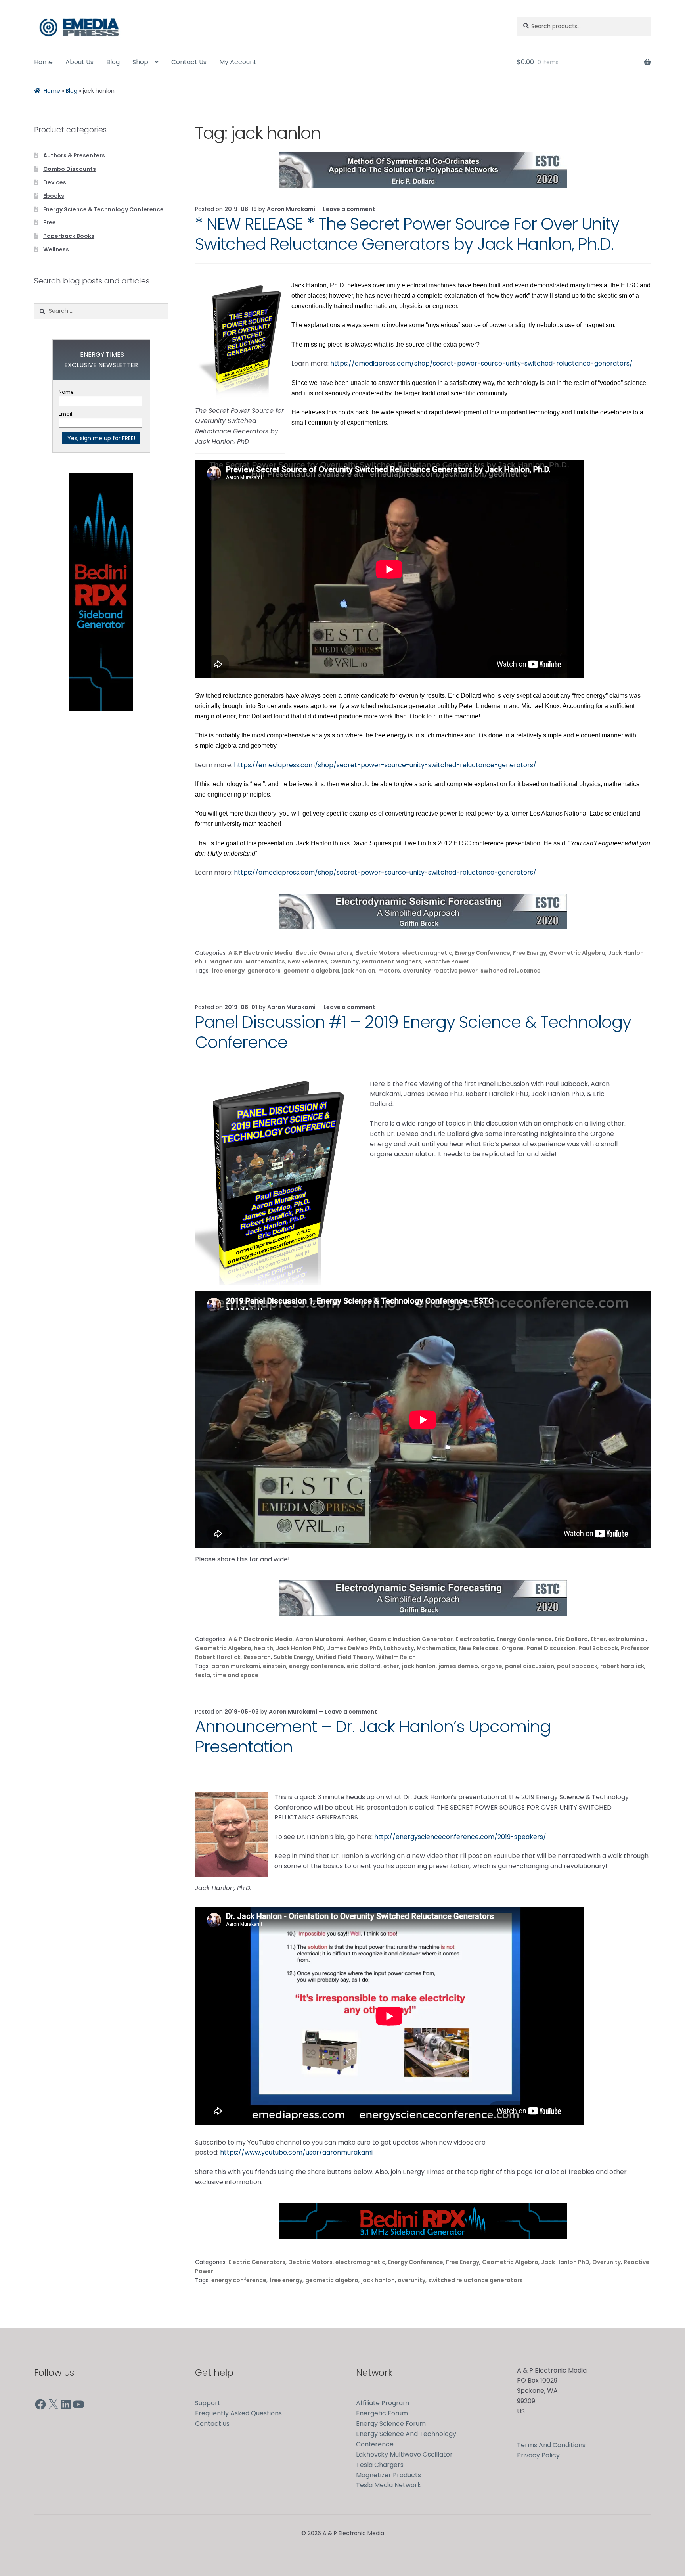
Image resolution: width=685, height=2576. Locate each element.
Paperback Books (69, 236)
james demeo (458, 1666)
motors (389, 971)
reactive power (455, 971)
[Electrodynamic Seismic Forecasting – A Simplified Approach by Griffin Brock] (423, 912)
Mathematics (265, 961)
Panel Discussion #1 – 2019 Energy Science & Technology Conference (413, 1032)
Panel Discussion (551, 1648)
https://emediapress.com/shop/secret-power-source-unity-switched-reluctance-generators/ (481, 363)
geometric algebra (311, 971)
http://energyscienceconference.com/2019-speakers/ (460, 1837)
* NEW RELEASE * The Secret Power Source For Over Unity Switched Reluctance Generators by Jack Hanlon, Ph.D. (407, 234)
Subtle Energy (293, 1657)
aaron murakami (236, 1666)
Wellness (56, 249)
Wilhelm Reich (396, 1657)
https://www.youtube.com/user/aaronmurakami (296, 2152)
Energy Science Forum (391, 2424)
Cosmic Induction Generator (411, 1639)
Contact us (212, 2424)
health (264, 1648)
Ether (598, 1639)
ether (391, 1666)
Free (50, 222)
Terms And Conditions (551, 2445)
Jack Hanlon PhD (300, 1648)
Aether (356, 1639)
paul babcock (577, 1666)
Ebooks (54, 196)
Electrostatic (475, 1639)
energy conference (317, 1666)
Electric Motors (377, 953)
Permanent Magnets (391, 961)
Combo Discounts (70, 169)
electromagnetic (427, 953)
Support (208, 2403)
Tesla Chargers (380, 2465)
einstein (275, 1666)
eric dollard (364, 1666)
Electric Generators (324, 953)
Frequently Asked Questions (238, 2413)
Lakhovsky (399, 1648)
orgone (492, 1666)
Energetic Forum (382, 2413)
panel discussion (530, 1666)
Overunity (344, 961)
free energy (228, 971)
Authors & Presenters (74, 155)
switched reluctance (511, 971)
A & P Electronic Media (260, 953)
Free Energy (530, 953)
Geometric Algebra (577, 953)
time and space (236, 1675)
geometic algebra (332, 2280)
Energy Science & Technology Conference (103, 209)
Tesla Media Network (388, 2485)
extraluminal (627, 1639)
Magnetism (226, 961)
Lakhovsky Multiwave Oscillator (404, 2454)
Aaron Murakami (291, 209)
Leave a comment (349, 209)
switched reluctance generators (475, 2280)
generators (264, 971)
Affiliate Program (383, 2403)
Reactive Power (447, 961)
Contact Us (189, 62)
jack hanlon (359, 971)
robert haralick (622, 1666)
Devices (55, 182)
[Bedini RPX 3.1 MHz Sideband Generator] (423, 2221)
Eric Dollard (571, 1639)
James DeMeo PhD (354, 1648)
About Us (79, 62)
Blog (113, 62)
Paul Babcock (598, 1648)
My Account (238, 62)
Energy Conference (483, 953)
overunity (417, 971)
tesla (203, 1675)
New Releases (308, 961)
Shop (140, 62)
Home (43, 62)
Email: (66, 414)
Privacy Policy (538, 2455)
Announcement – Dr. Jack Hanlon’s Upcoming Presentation (373, 1737)
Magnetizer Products (388, 2475)
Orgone (513, 1648)
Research (257, 1657)
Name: (67, 392)
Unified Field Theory (344, 1657)
